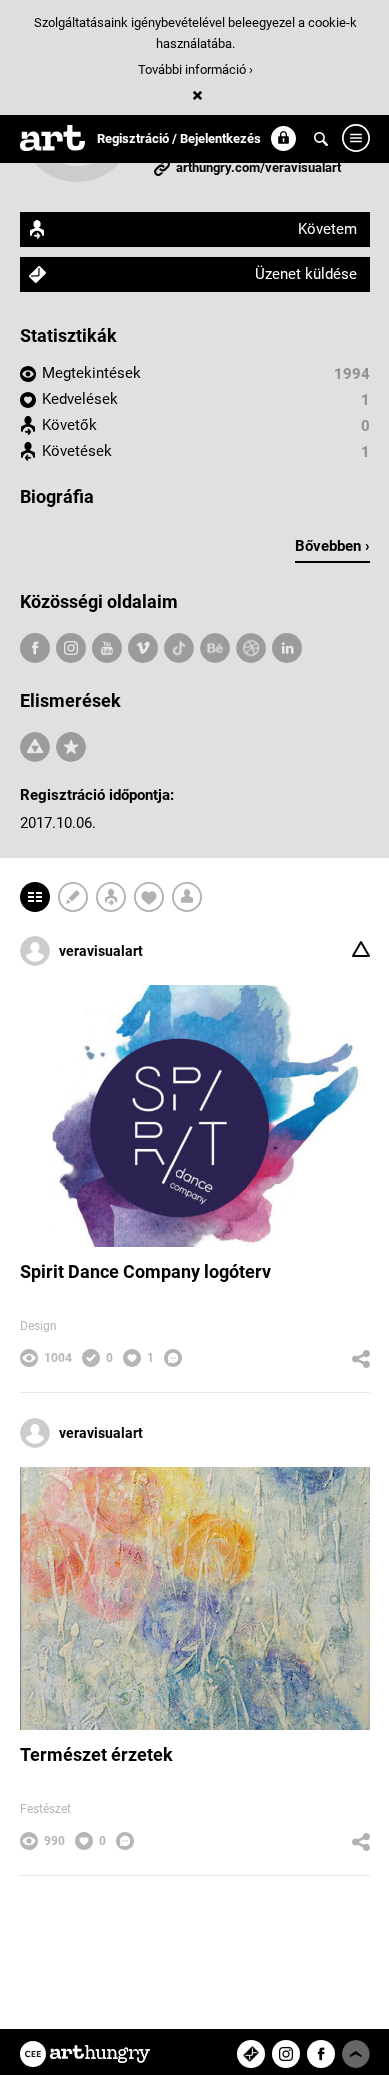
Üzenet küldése (306, 274)
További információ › (195, 69)
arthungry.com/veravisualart (258, 167)
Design (38, 1326)
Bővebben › (332, 546)
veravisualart (101, 951)
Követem (327, 229)
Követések (77, 451)
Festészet (45, 1809)
